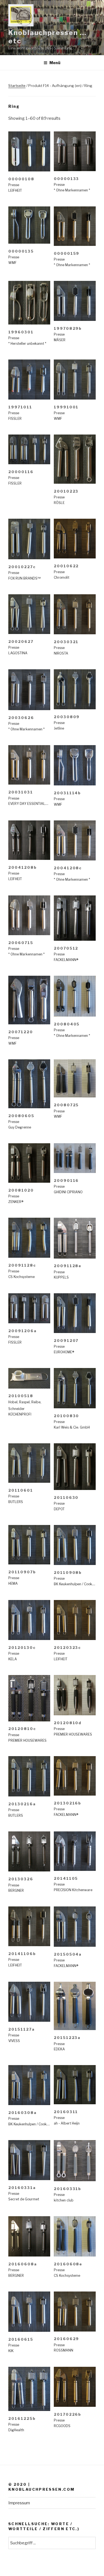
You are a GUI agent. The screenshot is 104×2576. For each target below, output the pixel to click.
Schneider (17, 1409)
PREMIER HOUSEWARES (27, 1740)
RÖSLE (59, 503)
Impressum (19, 2503)
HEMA (13, 1583)
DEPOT (59, 1509)
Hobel (13, 1402)
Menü (55, 63)
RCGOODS (62, 2426)
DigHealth (16, 2430)
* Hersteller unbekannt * (27, 344)
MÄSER (60, 340)
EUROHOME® (64, 1352)
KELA (13, 1659)
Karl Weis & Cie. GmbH (72, 1427)
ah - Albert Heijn (67, 2123)
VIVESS (14, 2041)
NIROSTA (61, 653)
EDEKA (59, 2049)
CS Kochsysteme (21, 1277)
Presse (14, 185)
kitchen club (64, 2200)
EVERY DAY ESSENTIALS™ (29, 804)
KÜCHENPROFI (20, 1414)
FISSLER (15, 419)
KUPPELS (61, 1277)
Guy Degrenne (20, 1127)
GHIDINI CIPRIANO (68, 1192)
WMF (12, 263)
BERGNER (16, 1890)
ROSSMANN (64, 2350)
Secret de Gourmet (24, 2199)
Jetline (59, 728)
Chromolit (62, 577)
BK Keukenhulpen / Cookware (77, 1584)
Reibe (36, 1402)
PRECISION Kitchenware (73, 1890)
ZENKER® (16, 1202)
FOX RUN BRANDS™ (24, 578)
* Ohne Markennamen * (72, 190)
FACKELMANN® (66, 960)
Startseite (17, 86)
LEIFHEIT (15, 190)
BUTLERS (16, 1502)
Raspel (24, 1402)
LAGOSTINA (18, 653)
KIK (11, 2351)
